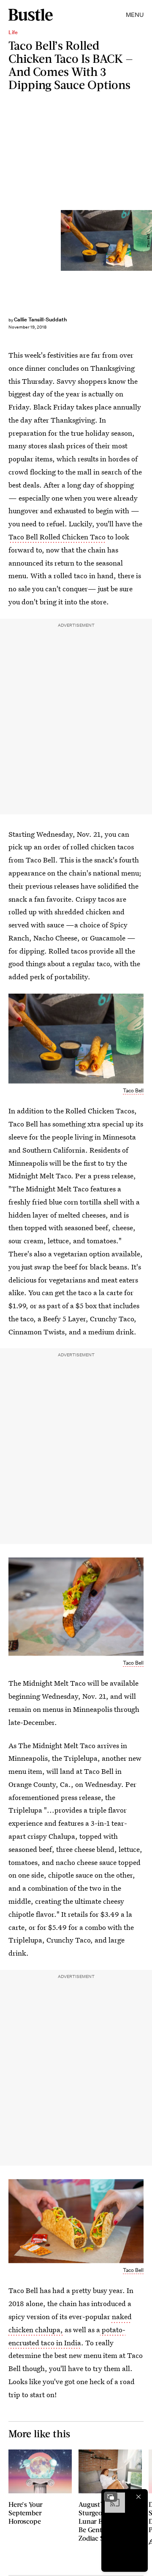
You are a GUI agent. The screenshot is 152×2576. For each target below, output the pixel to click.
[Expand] (111, 2497)
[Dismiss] (138, 2497)
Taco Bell (133, 1090)
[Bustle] (31, 15)
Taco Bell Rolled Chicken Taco (57, 537)
